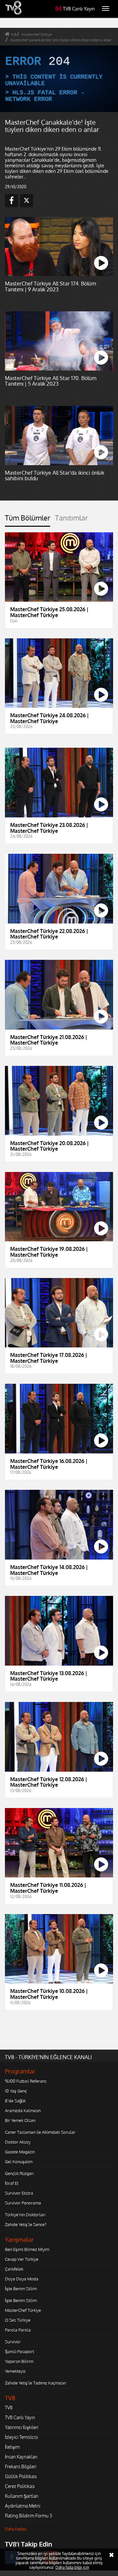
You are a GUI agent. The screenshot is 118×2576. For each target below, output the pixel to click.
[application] (59, 1288)
